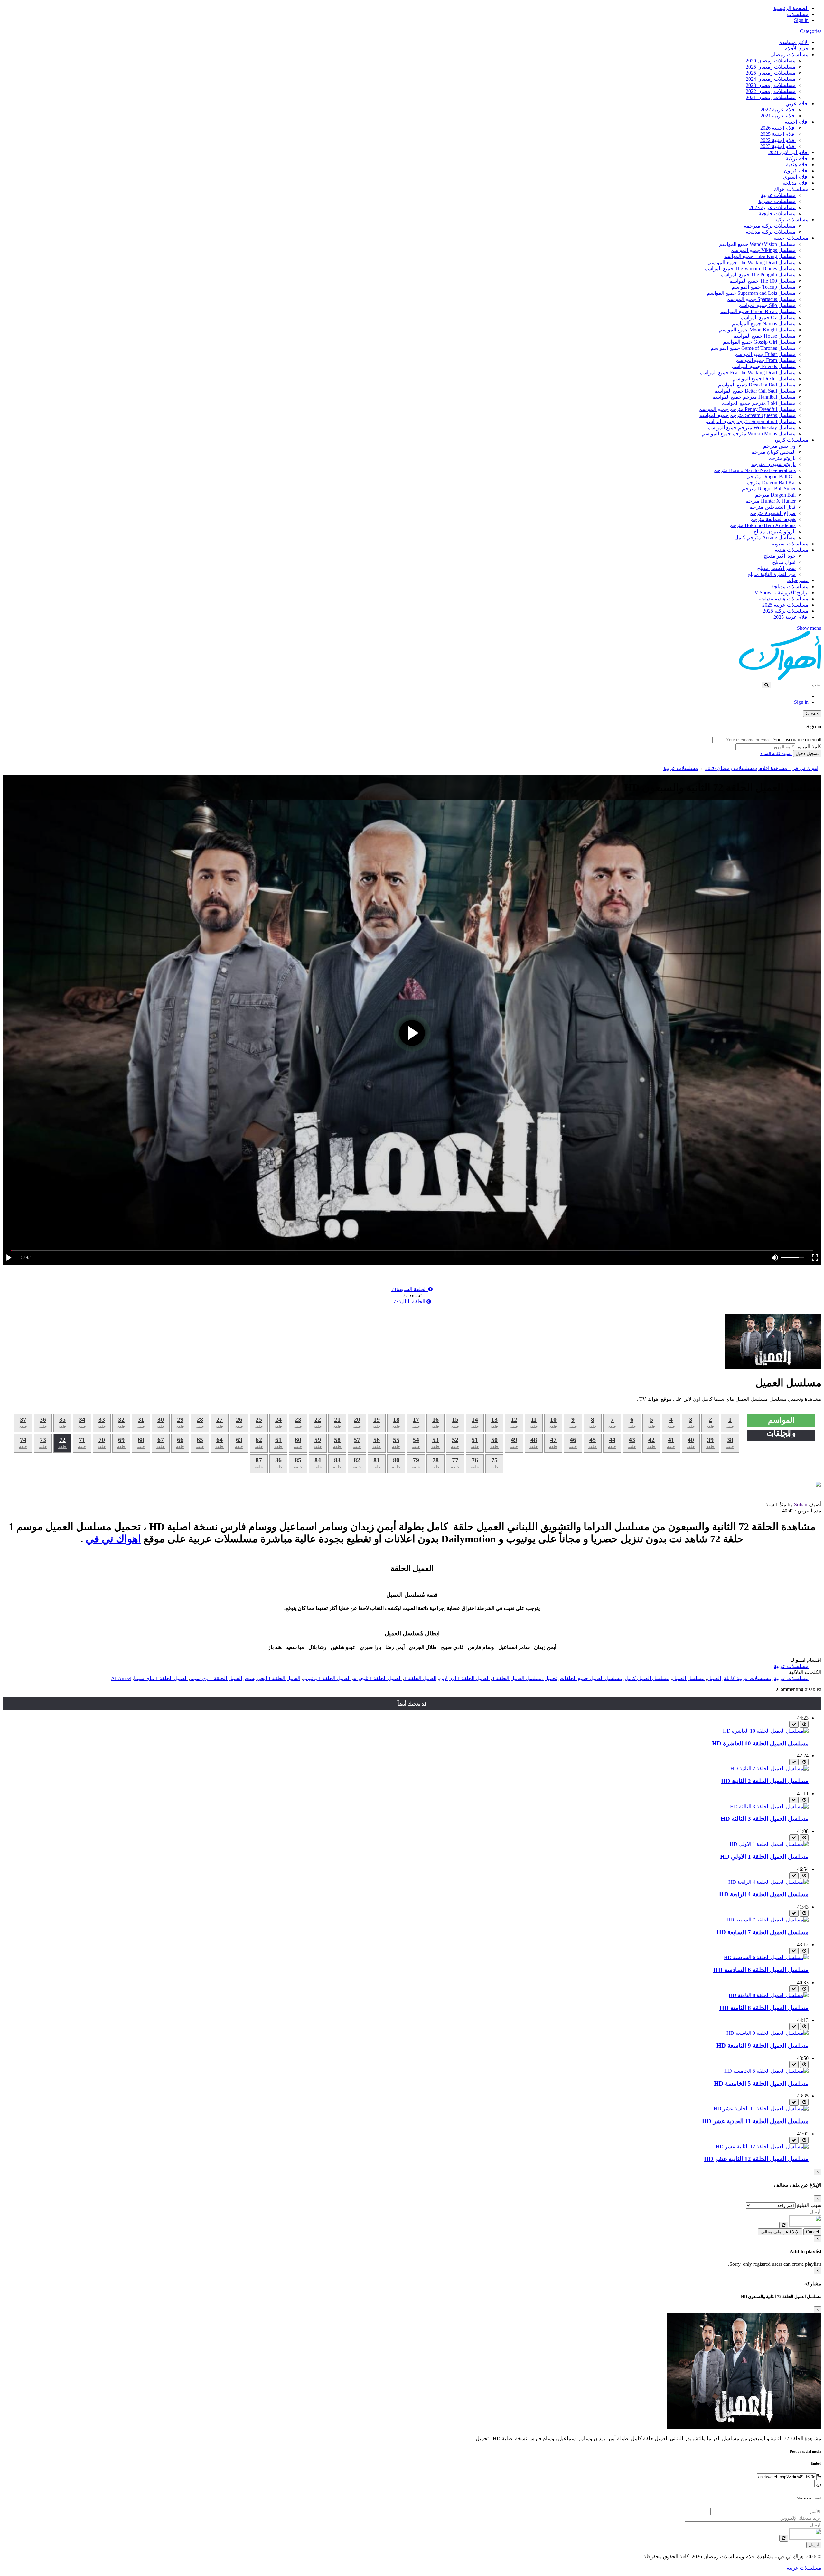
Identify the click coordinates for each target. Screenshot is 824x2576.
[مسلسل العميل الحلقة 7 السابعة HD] (768, 1920)
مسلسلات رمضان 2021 (771, 97)
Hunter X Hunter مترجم (771, 501)
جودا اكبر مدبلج (780, 556)
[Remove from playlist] (794, 1724)
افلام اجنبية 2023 (778, 146)
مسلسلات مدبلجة (790, 586)
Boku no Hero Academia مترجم (763, 525)
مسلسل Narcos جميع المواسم (764, 324)
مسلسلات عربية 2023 (772, 207)
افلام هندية (797, 165)
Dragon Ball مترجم (775, 495)
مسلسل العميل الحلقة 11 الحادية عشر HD (755, 2121)
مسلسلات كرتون (791, 440)
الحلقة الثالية (410, 1302)
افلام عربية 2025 (791, 617)
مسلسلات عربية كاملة (747, 1678)
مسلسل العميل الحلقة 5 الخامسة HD (761, 2083)
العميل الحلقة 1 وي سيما (216, 1678)
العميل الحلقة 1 (420, 1678)
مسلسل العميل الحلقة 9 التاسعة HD (763, 2046)
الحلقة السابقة (410, 1289)
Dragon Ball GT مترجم (771, 476)
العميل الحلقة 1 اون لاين (464, 1678)
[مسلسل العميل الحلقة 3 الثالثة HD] (769, 1806)
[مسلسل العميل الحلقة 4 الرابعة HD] (768, 1882)
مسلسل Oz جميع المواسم (768, 317)
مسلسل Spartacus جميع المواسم (761, 299)
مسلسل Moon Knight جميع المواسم (757, 330)
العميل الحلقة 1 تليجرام (377, 1678)
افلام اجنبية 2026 (778, 128)
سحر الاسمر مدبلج (776, 568)
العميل (714, 1678)
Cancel (812, 2232)
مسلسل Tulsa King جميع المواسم (760, 256)
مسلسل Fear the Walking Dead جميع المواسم (748, 372)
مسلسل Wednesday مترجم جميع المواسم (752, 428)
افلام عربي (797, 103)
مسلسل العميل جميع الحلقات (591, 1678)
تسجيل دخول (807, 753)
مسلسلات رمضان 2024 (771, 79)
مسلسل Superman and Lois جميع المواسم (751, 293)
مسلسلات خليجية (777, 214)
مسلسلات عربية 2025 (785, 605)
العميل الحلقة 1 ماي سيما (161, 1678)
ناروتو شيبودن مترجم (773, 464)
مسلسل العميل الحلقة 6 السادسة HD (761, 1970)
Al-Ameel (121, 1678)
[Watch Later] (804, 1724)
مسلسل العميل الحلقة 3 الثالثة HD (765, 1819)
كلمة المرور (809, 746)
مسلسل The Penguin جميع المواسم (758, 275)
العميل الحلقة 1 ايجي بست (272, 1678)
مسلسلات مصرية (777, 201)
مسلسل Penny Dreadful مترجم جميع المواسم (747, 409)
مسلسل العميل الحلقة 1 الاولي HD (764, 1857)
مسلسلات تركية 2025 (786, 611)
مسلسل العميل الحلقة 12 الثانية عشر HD (756, 2159)
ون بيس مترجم (779, 446)
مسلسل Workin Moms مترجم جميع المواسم (749, 434)
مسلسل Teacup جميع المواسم (764, 287)
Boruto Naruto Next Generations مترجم (755, 470)
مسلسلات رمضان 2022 (771, 91)
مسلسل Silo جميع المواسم (767, 305)
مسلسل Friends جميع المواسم (763, 366)
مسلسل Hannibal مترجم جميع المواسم (754, 397)
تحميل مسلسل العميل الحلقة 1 (525, 1678)
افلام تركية (797, 158)
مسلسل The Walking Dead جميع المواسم (752, 262)
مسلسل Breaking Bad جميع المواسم (757, 385)
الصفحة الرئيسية (791, 8)
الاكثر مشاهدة (794, 42)
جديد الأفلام (796, 48)
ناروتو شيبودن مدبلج (775, 531)
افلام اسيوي (796, 177)
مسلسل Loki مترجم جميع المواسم (758, 403)
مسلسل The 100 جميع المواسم (763, 281)
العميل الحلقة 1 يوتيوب (327, 1678)
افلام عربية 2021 (778, 116)
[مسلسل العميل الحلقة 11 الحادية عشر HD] (761, 2109)
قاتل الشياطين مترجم (772, 507)
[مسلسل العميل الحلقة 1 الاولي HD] (769, 1844)
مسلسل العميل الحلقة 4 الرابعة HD (764, 1894)
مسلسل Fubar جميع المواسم (765, 354)
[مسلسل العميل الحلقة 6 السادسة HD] (766, 1957)
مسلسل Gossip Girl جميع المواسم (759, 342)
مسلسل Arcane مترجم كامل (765, 538)
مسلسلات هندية (792, 550)
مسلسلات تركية (791, 220)
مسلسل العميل (688, 1678)
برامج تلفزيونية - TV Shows (780, 593)
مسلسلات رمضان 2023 (771, 85)
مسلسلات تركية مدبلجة (771, 232)
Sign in (801, 20)
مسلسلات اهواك (791, 189)
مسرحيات (798, 580)
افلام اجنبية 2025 (778, 134)
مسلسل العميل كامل (647, 1678)
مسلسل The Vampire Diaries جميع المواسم (750, 269)
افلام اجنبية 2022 (778, 140)
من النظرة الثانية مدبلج (772, 574)
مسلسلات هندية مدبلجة (784, 599)
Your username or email (797, 740)
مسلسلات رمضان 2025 (771, 67)
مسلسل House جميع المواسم (764, 336)
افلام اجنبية (797, 122)
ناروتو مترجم (782, 458)
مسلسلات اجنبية (791, 238)
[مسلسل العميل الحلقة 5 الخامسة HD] (766, 2071)
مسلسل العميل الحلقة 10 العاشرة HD (760, 1743)
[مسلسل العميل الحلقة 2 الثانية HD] (769, 1768)
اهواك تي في (113, 1539)
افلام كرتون (796, 171)
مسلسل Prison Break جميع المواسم (758, 311)
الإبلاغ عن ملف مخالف (780, 2232)
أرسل (814, 2545)
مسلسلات (798, 14)
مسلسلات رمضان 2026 (771, 61)
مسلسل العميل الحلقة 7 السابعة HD (763, 1932)
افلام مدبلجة (796, 183)
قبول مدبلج (784, 562)
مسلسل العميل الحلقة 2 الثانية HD (765, 1781)
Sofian (801, 1505)
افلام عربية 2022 (778, 110)
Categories (811, 31)
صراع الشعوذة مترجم (773, 513)
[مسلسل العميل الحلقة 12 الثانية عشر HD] (762, 2147)
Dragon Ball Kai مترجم (771, 483)
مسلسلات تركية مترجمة (770, 226)
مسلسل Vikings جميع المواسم (763, 250)
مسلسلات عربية (778, 195)
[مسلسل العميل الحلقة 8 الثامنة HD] (769, 1995)
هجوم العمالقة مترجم (773, 519)
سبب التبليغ (809, 2205)
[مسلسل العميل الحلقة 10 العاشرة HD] (766, 1731)
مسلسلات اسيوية (790, 544)
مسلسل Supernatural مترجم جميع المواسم (750, 421)
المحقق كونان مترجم (773, 452)
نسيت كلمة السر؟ (776, 753)
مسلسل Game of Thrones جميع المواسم (753, 348)
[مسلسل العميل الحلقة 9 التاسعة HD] (768, 2033)
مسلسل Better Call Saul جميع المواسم (755, 391)
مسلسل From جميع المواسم (766, 360)
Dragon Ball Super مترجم (769, 489)
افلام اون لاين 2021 (788, 152)
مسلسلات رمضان (789, 55)
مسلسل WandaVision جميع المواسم (757, 244)
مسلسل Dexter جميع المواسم (764, 379)
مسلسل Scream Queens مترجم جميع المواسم (747, 415)
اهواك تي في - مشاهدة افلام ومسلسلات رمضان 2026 (762, 768)
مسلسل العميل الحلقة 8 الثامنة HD (764, 2008)
